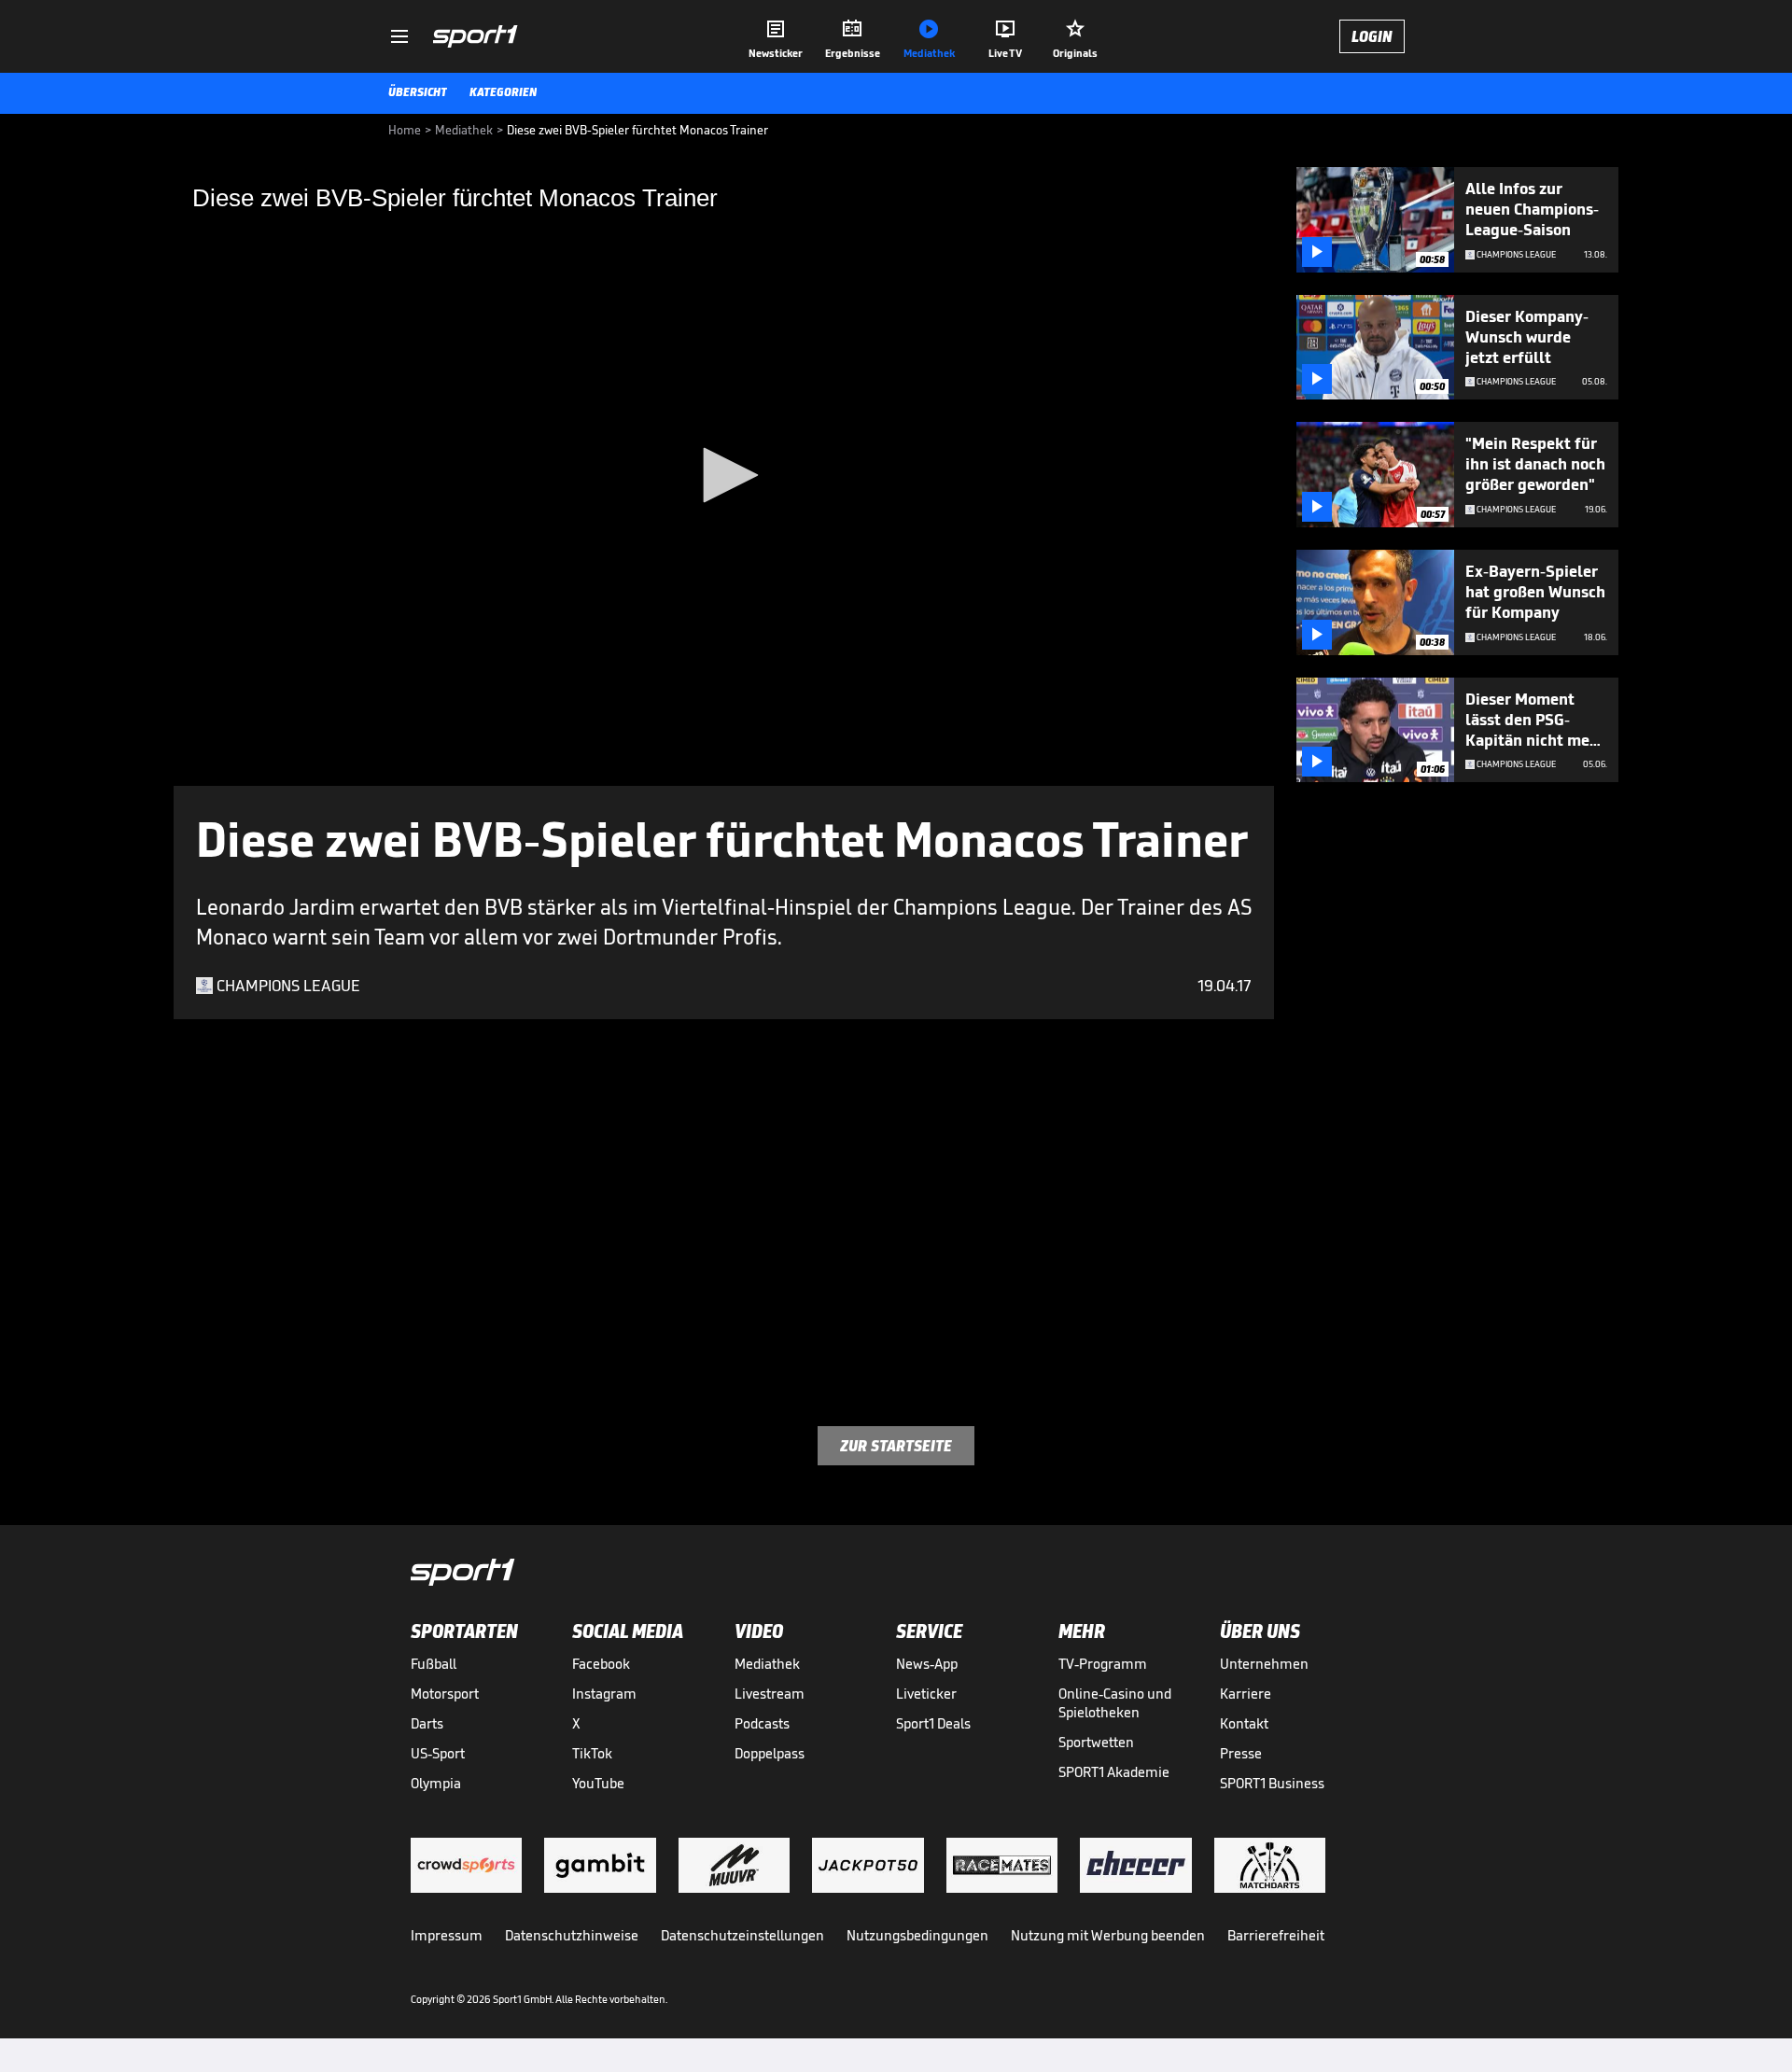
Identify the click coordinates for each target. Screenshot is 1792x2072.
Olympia (436, 1783)
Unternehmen (1264, 1664)
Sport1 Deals (933, 1723)
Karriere (1246, 1694)
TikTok (592, 1753)
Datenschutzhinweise (572, 1935)
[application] (724, 476)
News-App (927, 1664)
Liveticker (926, 1694)
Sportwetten (1096, 1742)
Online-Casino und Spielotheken (1115, 1703)
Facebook (601, 1664)
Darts (427, 1723)
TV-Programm (1103, 1664)
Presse (1241, 1753)
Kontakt (1244, 1723)
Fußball (434, 1664)
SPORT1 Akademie (1114, 1772)
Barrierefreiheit (1276, 1935)
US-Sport (438, 1753)
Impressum (447, 1935)
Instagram (604, 1694)
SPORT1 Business (1272, 1783)
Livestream (770, 1694)
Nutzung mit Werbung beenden (1108, 1935)
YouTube (598, 1783)
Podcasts (762, 1723)
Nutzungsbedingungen (917, 1935)
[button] (724, 475)
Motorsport (445, 1694)
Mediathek (767, 1664)
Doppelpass (770, 1753)
